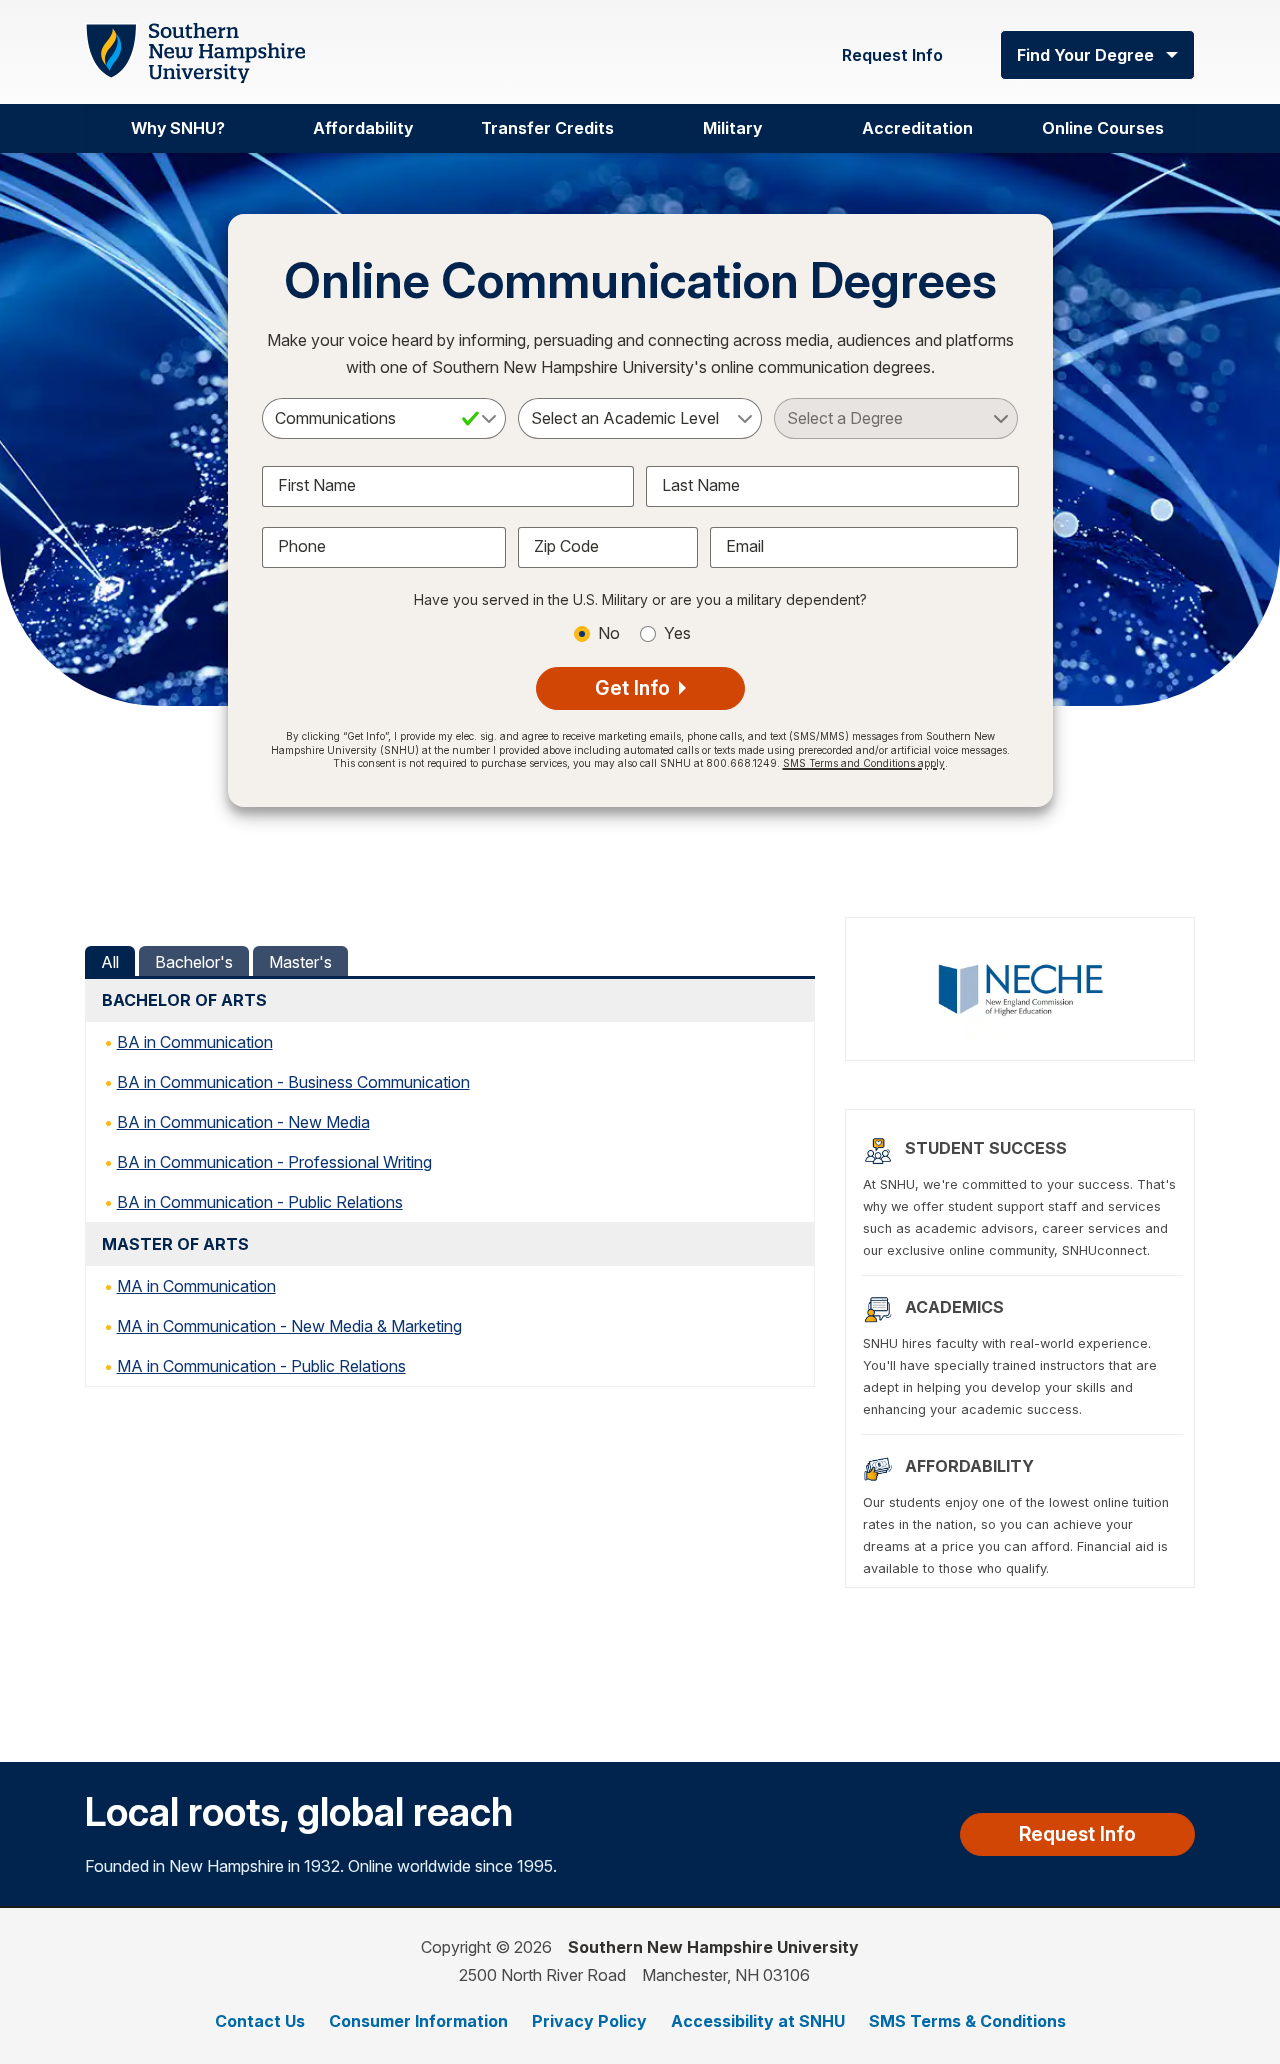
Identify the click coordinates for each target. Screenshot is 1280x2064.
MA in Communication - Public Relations (261, 1366)
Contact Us (260, 2021)
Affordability (363, 128)
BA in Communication (195, 1042)
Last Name (701, 485)
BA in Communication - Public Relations (260, 1202)
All (110, 962)
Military (732, 128)
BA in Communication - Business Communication (293, 1082)
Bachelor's (194, 962)
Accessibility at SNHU (758, 2021)
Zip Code (566, 546)
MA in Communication (196, 1286)
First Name (317, 485)
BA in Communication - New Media (243, 1122)
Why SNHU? (178, 128)
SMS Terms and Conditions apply (864, 763)
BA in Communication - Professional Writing (274, 1162)
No (609, 633)
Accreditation (917, 128)
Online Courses (1103, 128)
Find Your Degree (1085, 55)
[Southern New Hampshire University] (195, 53)
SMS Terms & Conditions (967, 2021)
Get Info (635, 688)
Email (745, 546)
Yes (677, 633)
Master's (300, 962)
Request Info (892, 55)
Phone (302, 546)
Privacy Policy (589, 2021)
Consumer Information (418, 2021)
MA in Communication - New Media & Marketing (289, 1326)
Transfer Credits (547, 128)
